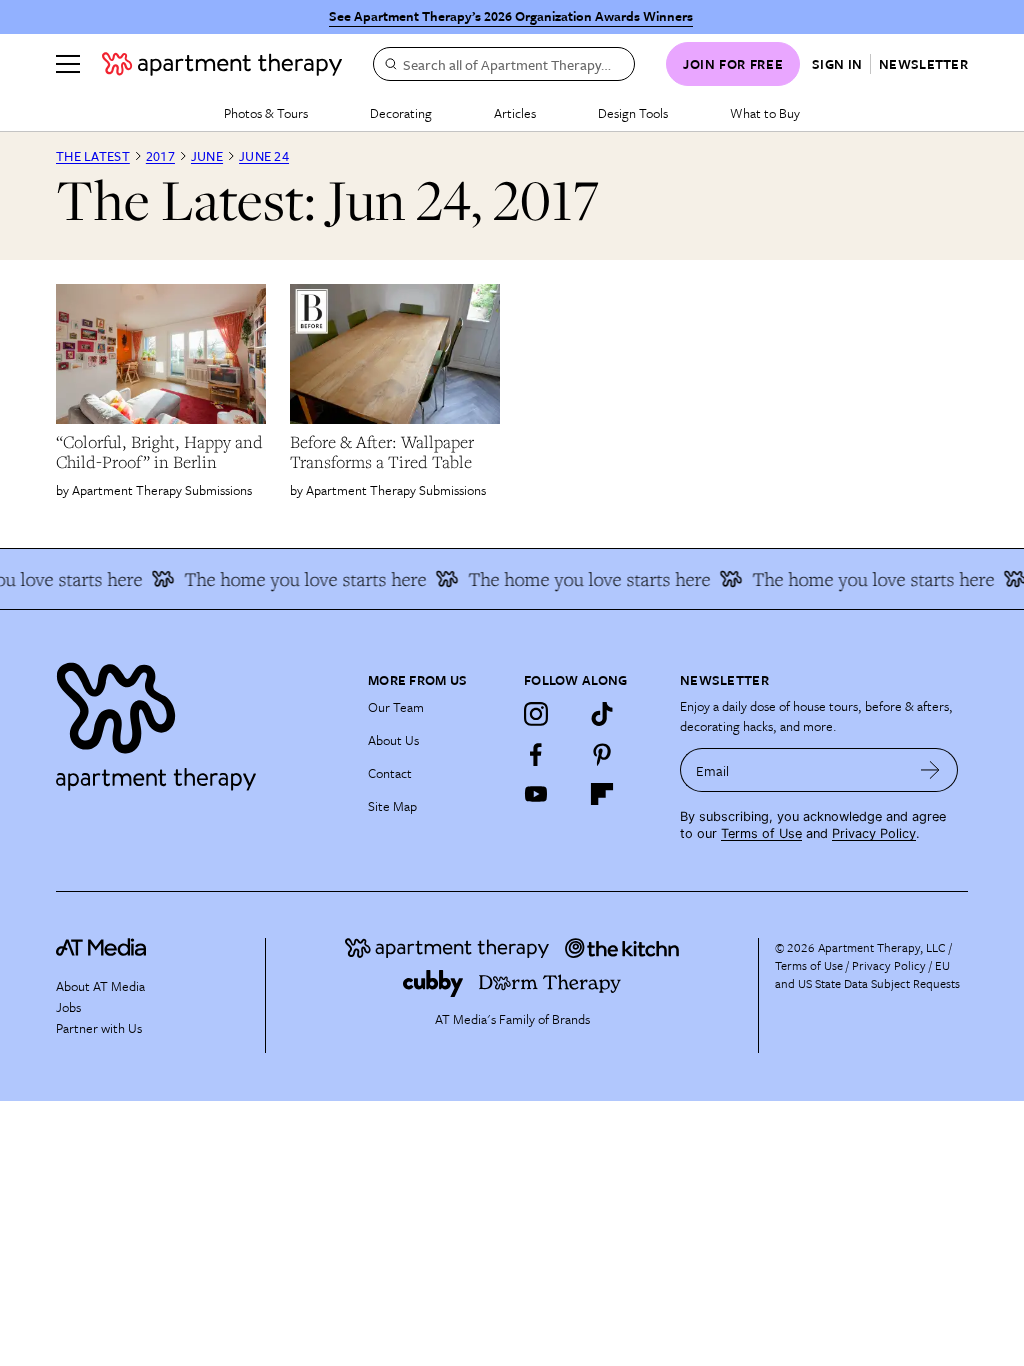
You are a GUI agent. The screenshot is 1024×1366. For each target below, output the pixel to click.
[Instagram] (536, 714)
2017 (160, 156)
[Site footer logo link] (200, 721)
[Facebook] (536, 754)
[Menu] (68, 64)
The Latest (93, 156)
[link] (161, 452)
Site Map (392, 806)
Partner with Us (99, 1028)
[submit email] (930, 770)
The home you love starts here (294, 579)
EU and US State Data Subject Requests (867, 974)
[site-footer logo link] (101, 950)
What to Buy (765, 113)
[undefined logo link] (222, 64)
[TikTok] (602, 714)
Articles (515, 113)
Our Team (396, 707)
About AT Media (100, 986)
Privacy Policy (874, 833)
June (207, 156)
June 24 (264, 156)
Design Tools (633, 113)
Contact (390, 773)
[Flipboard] (602, 794)
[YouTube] (536, 794)
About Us (393, 740)
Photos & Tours (266, 113)
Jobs (68, 1007)
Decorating (401, 113)
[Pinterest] (602, 754)
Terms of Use (761, 833)
